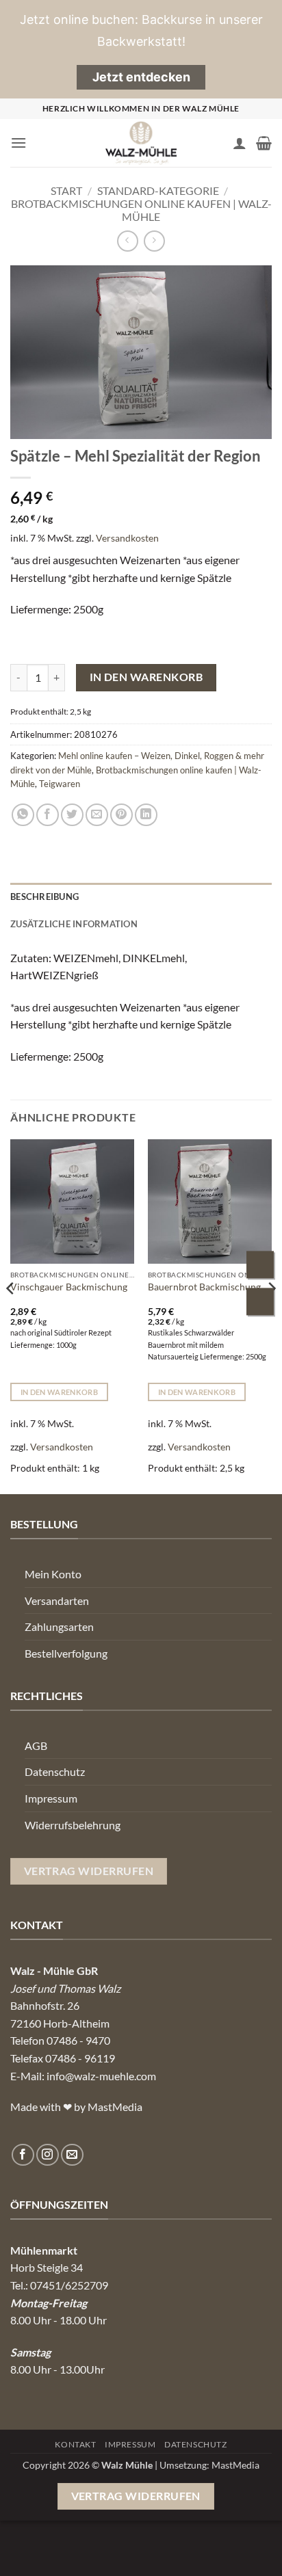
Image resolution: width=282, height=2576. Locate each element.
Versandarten (57, 1601)
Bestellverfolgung (66, 1653)
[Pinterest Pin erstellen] (121, 815)
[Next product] (128, 241)
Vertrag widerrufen (136, 2496)
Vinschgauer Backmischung (69, 1287)
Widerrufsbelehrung (73, 1825)
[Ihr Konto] (240, 143)
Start (66, 190)
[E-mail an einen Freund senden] (97, 815)
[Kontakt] (261, 1266)
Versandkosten (127, 538)
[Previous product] (154, 241)
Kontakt (75, 2444)
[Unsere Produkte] (261, 1304)
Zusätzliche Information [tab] (74, 924)
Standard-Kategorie (158, 190)
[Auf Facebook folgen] (23, 2155)
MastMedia (235, 2465)
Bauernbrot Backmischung (204, 1287)
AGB (36, 1745)
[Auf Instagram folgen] (48, 2155)
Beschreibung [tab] (44, 897)
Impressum (51, 1798)
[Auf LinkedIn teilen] (146, 815)
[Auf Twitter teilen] (72, 815)
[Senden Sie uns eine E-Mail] (72, 2155)
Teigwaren (60, 784)
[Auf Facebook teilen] (48, 815)
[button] (18, 143)
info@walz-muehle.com (101, 2076)
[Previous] (11, 1315)
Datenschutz (55, 1771)
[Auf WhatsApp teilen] (23, 815)
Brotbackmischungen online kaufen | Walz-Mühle (141, 210)
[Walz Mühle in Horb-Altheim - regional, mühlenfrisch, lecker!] (141, 143)
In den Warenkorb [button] (59, 1392)
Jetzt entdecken (141, 77)
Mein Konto (53, 1574)
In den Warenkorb (146, 677)
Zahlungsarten (59, 1626)
